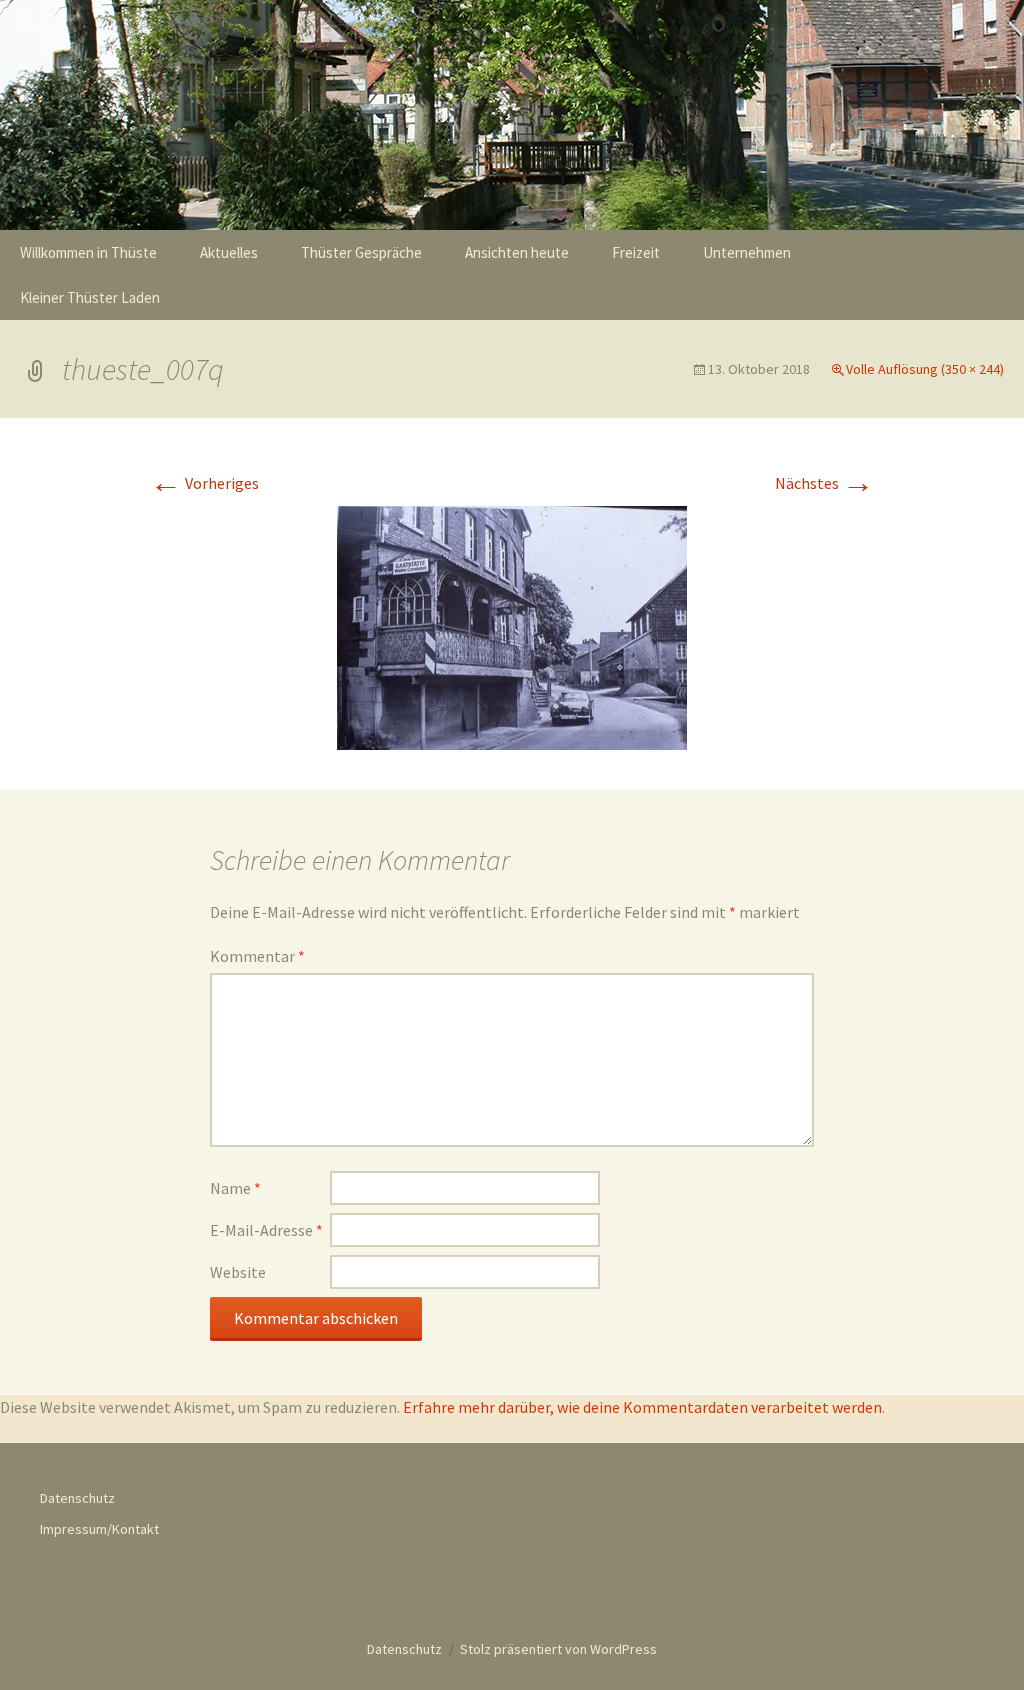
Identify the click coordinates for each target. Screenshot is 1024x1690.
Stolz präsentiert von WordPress (558, 1649)
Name (235, 1188)
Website (238, 1272)
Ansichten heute (517, 252)
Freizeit (636, 252)
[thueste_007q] (512, 626)
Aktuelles (229, 252)
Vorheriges (204, 483)
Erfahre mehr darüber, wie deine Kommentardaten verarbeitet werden (642, 1407)
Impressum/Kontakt (99, 1529)
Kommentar (257, 956)
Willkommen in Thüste (88, 252)
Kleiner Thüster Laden (90, 297)
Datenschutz (77, 1498)
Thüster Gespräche (361, 252)
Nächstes (824, 483)
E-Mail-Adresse (266, 1230)
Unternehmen (747, 252)
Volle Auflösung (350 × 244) (925, 369)
